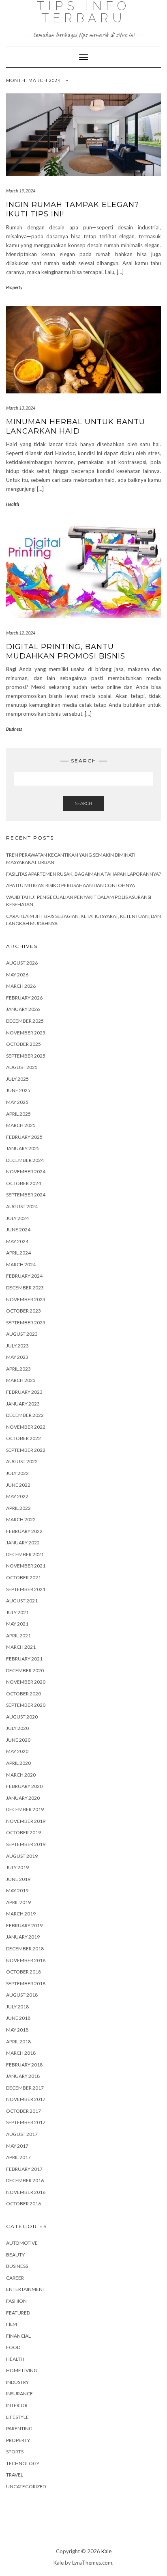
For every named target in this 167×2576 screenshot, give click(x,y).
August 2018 (22, 1995)
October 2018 (24, 1972)
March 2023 (21, 1380)
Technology (23, 2463)
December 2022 (25, 1415)
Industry (17, 2382)
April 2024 (18, 1253)
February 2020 (24, 1786)
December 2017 (25, 2088)
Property (14, 287)
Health (13, 504)
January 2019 (23, 1937)
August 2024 (22, 1206)
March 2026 (21, 986)
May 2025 (17, 1102)
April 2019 (18, 1902)
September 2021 (26, 1589)
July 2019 (17, 1867)
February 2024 (24, 1276)
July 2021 (17, 1612)
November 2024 (26, 1171)
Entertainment (26, 2289)
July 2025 (17, 1079)
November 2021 (26, 1566)
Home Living (22, 2370)
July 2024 (17, 1218)
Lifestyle (17, 2417)
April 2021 (18, 1636)
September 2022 (26, 1450)
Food (13, 2347)
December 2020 (25, 1670)
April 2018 (18, 2042)
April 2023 (18, 1369)
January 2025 (23, 1148)
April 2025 (18, 1114)
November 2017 (26, 2099)
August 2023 (22, 1334)
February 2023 (24, 1392)
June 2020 (18, 1740)
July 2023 (17, 1346)
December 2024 (25, 1160)
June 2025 (18, 1090)
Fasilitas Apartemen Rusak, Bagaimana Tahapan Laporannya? (83, 874)
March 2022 (21, 1519)
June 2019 (18, 1879)
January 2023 (23, 1404)
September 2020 (26, 1705)
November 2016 (26, 2192)
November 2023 (26, 1299)
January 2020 (23, 1798)
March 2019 (21, 1914)
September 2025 (26, 1056)
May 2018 (17, 2030)
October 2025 (24, 1044)
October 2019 (24, 1832)
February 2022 (24, 1531)
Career (15, 2278)
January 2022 (23, 1543)
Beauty (15, 2255)
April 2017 (18, 2157)
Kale (106, 2551)
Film (12, 2324)
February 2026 (24, 998)
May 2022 (17, 1496)
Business (14, 729)
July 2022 (17, 1473)
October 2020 (24, 1694)
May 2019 (17, 1890)
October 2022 (24, 1438)
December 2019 (25, 1809)
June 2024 (18, 1230)
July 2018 (17, 2007)
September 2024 (26, 1195)
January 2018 (23, 2076)
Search (83, 803)
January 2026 (23, 1009)
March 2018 (21, 2053)
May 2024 (17, 1241)
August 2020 (22, 1717)
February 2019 (24, 1925)
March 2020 (21, 1775)
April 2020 (18, 1763)
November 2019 (26, 1821)
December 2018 (25, 1949)
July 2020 (17, 1728)
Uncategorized (26, 2486)
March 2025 (21, 1125)
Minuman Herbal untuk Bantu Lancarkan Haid (76, 426)
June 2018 (18, 2018)
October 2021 (24, 1577)
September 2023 (26, 1323)
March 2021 (21, 1647)
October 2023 (24, 1311)
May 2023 (17, 1357)
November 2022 (26, 1427)
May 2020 (17, 1751)
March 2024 (21, 1264)
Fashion (16, 2301)
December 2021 (25, 1554)
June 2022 (18, 1485)
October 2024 (24, 1183)
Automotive (22, 2243)
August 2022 (22, 1461)
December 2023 (25, 1288)
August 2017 (22, 2134)
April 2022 (18, 1508)
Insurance (19, 2394)
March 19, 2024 (21, 191)
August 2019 (22, 1856)
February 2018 (24, 2065)
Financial (18, 2336)
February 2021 (24, 1659)
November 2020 (26, 1682)
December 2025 (25, 1021)
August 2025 (22, 1067)
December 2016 (25, 2180)
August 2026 (22, 963)
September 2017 (26, 2122)
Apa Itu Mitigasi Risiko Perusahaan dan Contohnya (71, 885)
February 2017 (24, 2169)
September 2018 (26, 1983)
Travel (15, 2475)
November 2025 (26, 1033)
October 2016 (24, 2204)
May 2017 (17, 2146)
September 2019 (26, 1844)
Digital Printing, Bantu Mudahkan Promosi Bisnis (66, 651)
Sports (15, 2452)
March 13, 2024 (21, 408)
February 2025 (24, 1137)
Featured (18, 2313)
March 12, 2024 (21, 633)
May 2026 (17, 975)
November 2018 (26, 1960)
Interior (17, 2405)
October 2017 (24, 2111)
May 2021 (17, 1624)
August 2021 (22, 1601)
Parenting (19, 2428)
